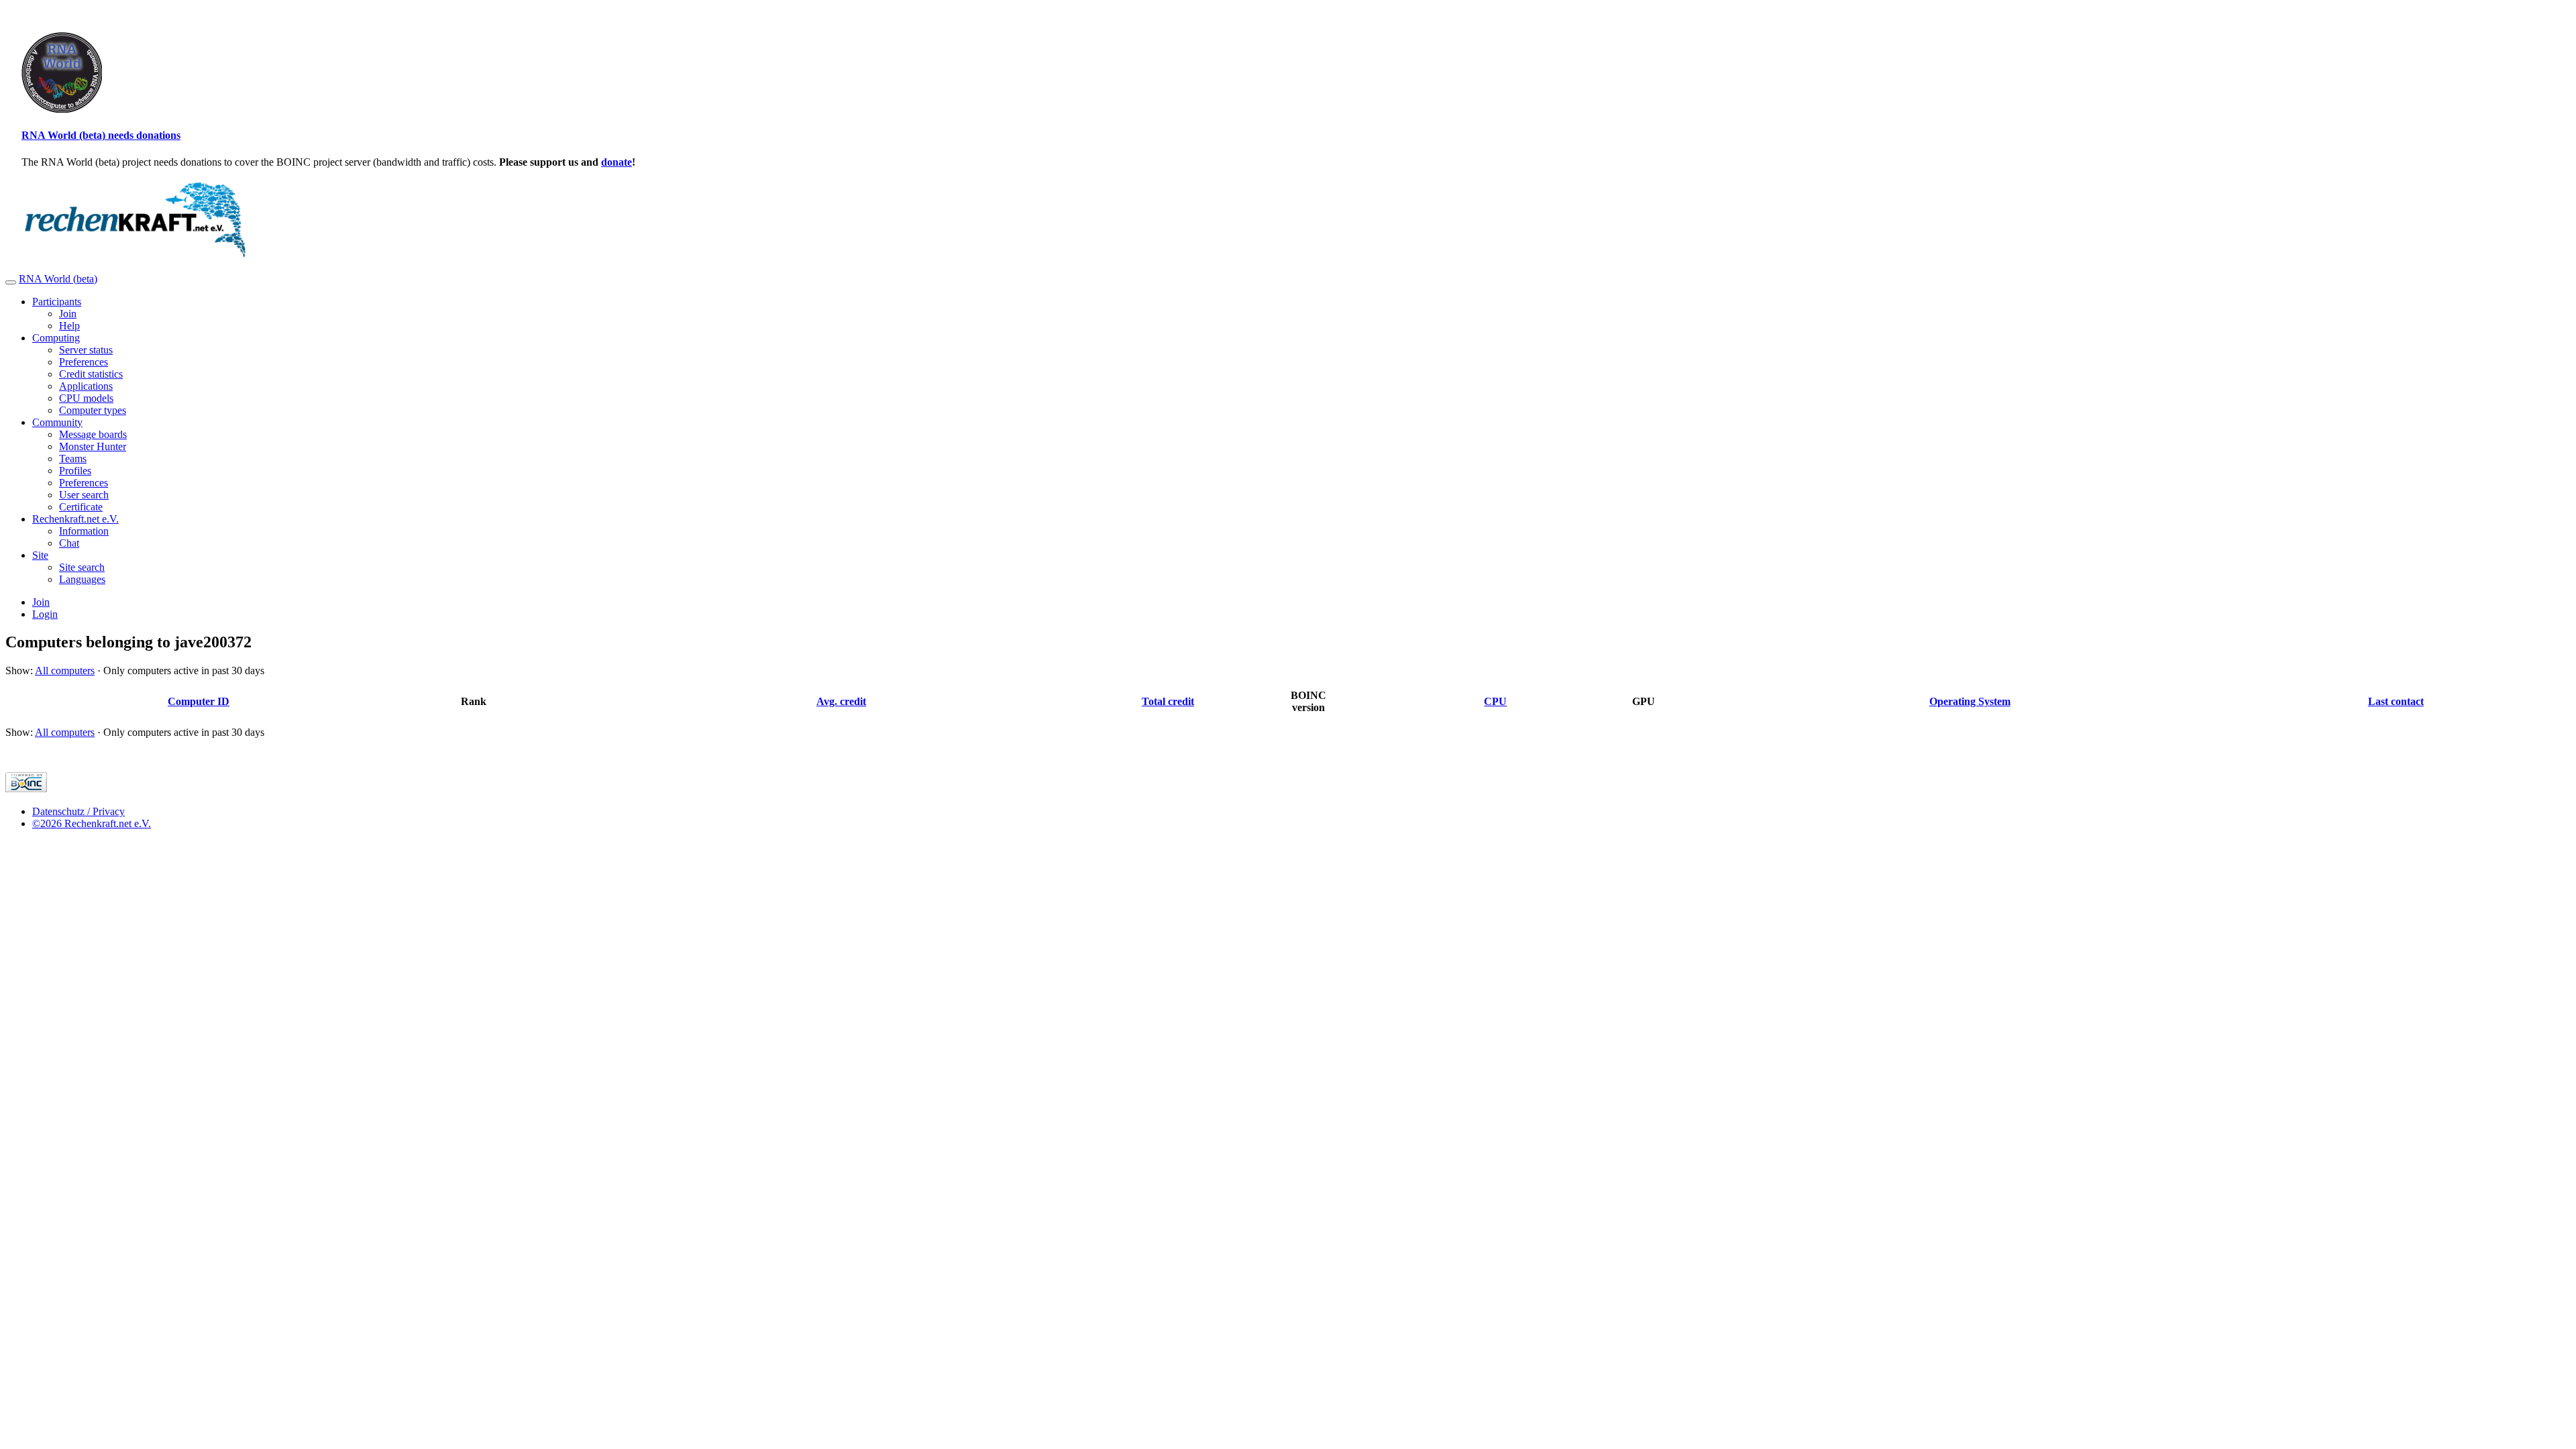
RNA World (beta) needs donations (101, 135)
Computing (56, 338)
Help (69, 326)
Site (40, 555)
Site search (82, 567)
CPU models (86, 398)
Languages (82, 579)
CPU (1495, 701)
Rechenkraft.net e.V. (75, 519)
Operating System (1970, 701)
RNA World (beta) (58, 279)
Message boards (93, 434)
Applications (86, 386)
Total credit (1168, 701)
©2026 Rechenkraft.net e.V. (92, 823)
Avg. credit (841, 701)
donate (616, 162)
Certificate (81, 507)
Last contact (2396, 701)
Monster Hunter (93, 446)
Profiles (75, 471)
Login (45, 614)
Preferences (84, 362)
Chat (69, 543)
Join (68, 314)
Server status (86, 350)
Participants (57, 302)
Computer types (93, 410)
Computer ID (199, 701)
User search (84, 495)
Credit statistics (91, 374)
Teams (73, 459)
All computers (65, 670)
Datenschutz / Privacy (78, 811)
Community (57, 422)
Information (84, 531)
